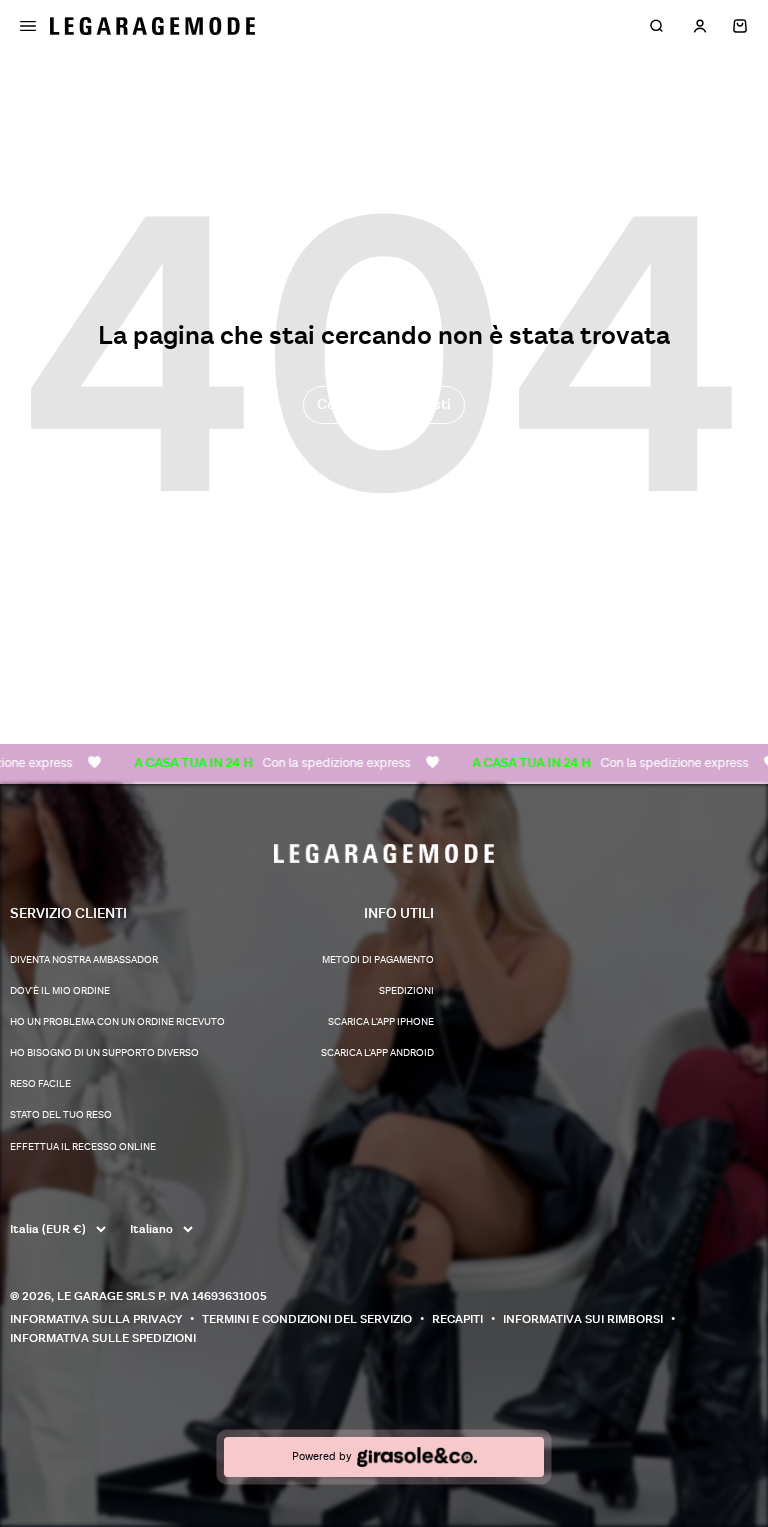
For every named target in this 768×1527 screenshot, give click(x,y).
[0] (740, 26)
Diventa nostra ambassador (84, 960)
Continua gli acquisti (384, 404)
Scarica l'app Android (377, 1053)
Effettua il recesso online (83, 1147)
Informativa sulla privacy (96, 1319)
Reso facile (40, 1084)
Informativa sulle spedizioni (103, 1338)
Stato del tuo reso (61, 1115)
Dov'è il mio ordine (60, 991)
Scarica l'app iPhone (381, 1022)
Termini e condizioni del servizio (307, 1319)
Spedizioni (406, 991)
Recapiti (457, 1319)
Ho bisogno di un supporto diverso (104, 1053)
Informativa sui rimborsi (583, 1319)
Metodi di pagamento (378, 960)
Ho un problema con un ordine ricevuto (117, 1022)
